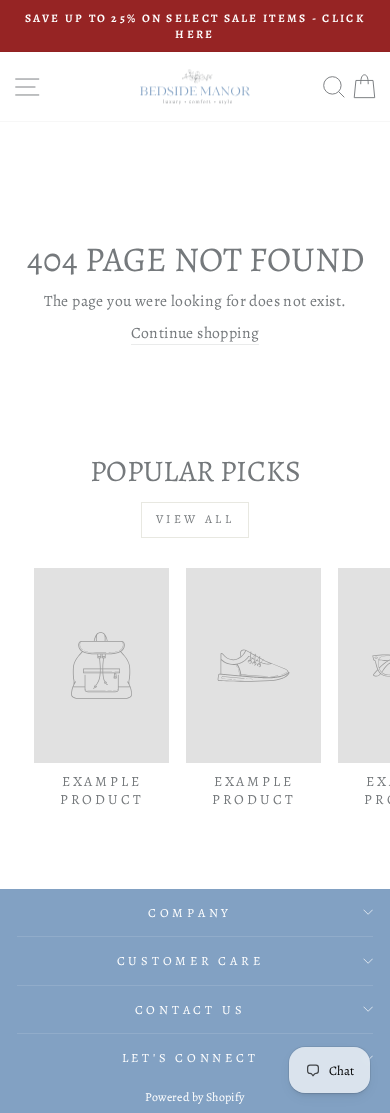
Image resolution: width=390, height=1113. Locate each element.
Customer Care (190, 960)
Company (190, 912)
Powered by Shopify (194, 1097)
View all (195, 519)
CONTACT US (190, 1009)
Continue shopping (195, 332)
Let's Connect (190, 1057)
